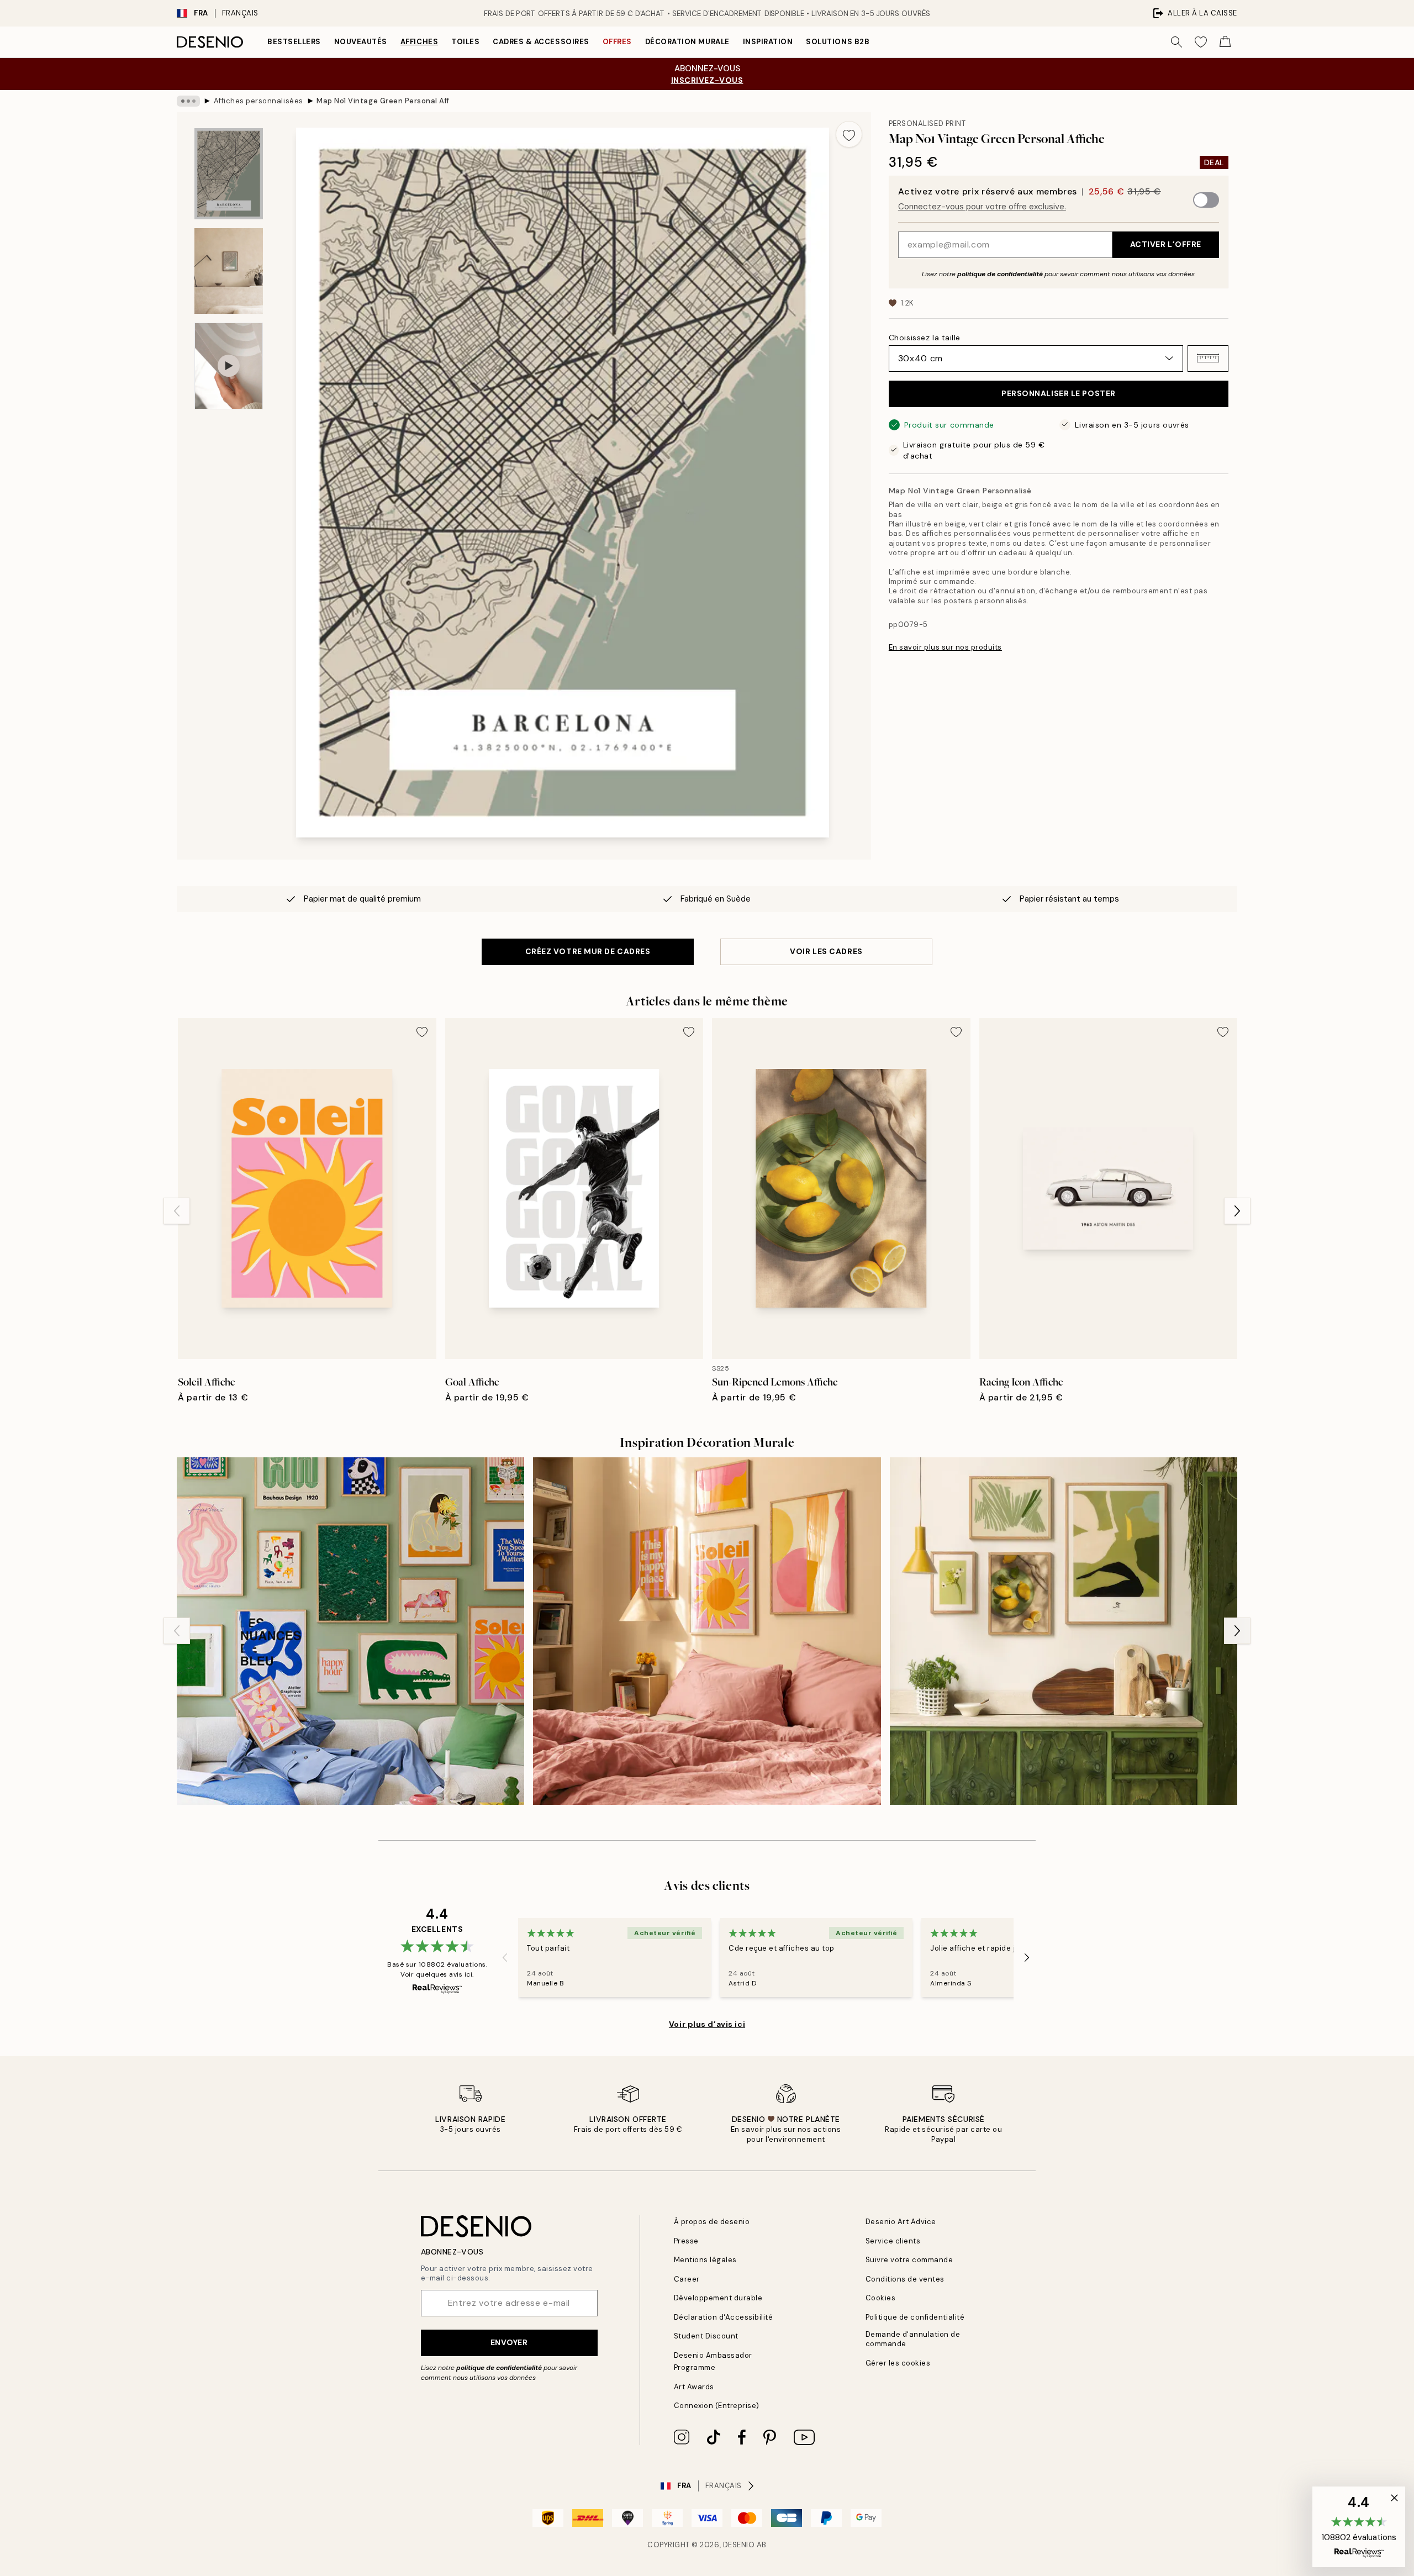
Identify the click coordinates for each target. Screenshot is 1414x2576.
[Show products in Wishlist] (1201, 42)
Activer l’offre (1166, 244)
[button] (1208, 358)
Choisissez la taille (925, 337)
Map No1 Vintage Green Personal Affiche (383, 101)
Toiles (465, 42)
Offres (617, 42)
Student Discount (706, 2336)
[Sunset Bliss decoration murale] (707, 1631)
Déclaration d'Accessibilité (724, 2317)
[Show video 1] (229, 366)
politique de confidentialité (1000, 273)
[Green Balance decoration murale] (1064, 1631)
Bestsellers (294, 42)
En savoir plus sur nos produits (945, 647)
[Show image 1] (229, 174)
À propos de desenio (712, 2222)
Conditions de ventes (905, 2279)
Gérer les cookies (898, 2363)
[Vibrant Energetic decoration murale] (350, 1631)
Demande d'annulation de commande (913, 2339)
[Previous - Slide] (177, 1211)
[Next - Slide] (1237, 1211)
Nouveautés (361, 42)
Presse (686, 2241)
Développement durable (718, 2298)
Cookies (881, 2298)
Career (687, 2279)
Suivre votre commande (909, 2260)
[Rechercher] (1176, 42)
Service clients (893, 2241)
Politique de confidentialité (915, 2317)
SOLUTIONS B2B (838, 42)
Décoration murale (687, 42)
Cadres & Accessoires (541, 42)
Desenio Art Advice (901, 2222)
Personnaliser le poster (1059, 393)
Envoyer (509, 2342)
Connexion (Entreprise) (717, 2406)
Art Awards (694, 2387)
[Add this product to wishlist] (849, 134)
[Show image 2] (229, 271)
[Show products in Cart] (1225, 42)
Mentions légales (705, 2260)
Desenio (739, 2545)
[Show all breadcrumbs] (188, 101)
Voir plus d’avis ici (707, 2024)
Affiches (419, 42)
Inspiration (768, 42)
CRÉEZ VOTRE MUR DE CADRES (588, 951)
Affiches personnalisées (258, 101)
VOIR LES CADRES (826, 951)
